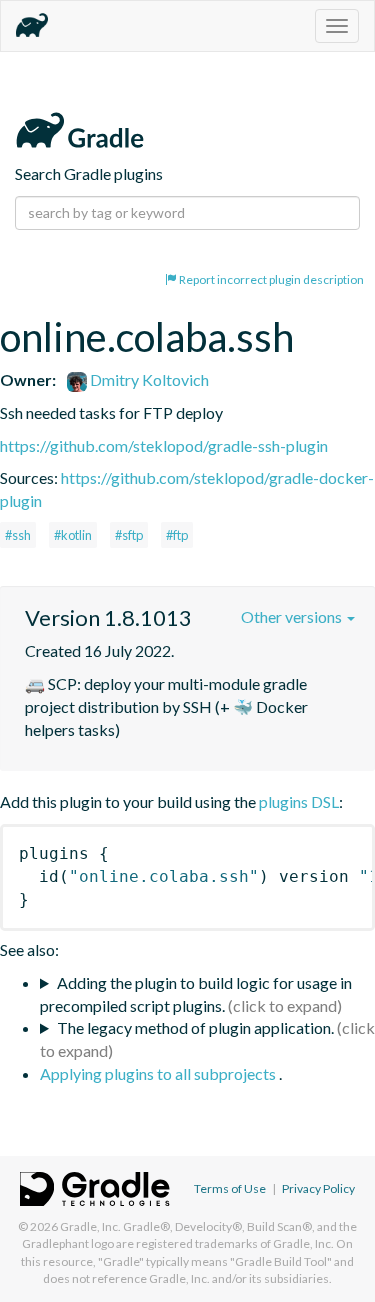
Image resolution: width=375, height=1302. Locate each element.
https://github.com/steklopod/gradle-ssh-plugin (164, 445)
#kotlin (73, 535)
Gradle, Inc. (90, 1226)
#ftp (177, 535)
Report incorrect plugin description (270, 279)
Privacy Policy (318, 1188)
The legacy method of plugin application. (195, 1027)
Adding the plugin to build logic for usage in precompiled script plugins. (196, 994)
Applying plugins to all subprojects (159, 1073)
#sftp (129, 535)
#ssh (18, 535)
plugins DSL (299, 801)
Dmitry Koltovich (148, 379)
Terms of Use (230, 1188)
